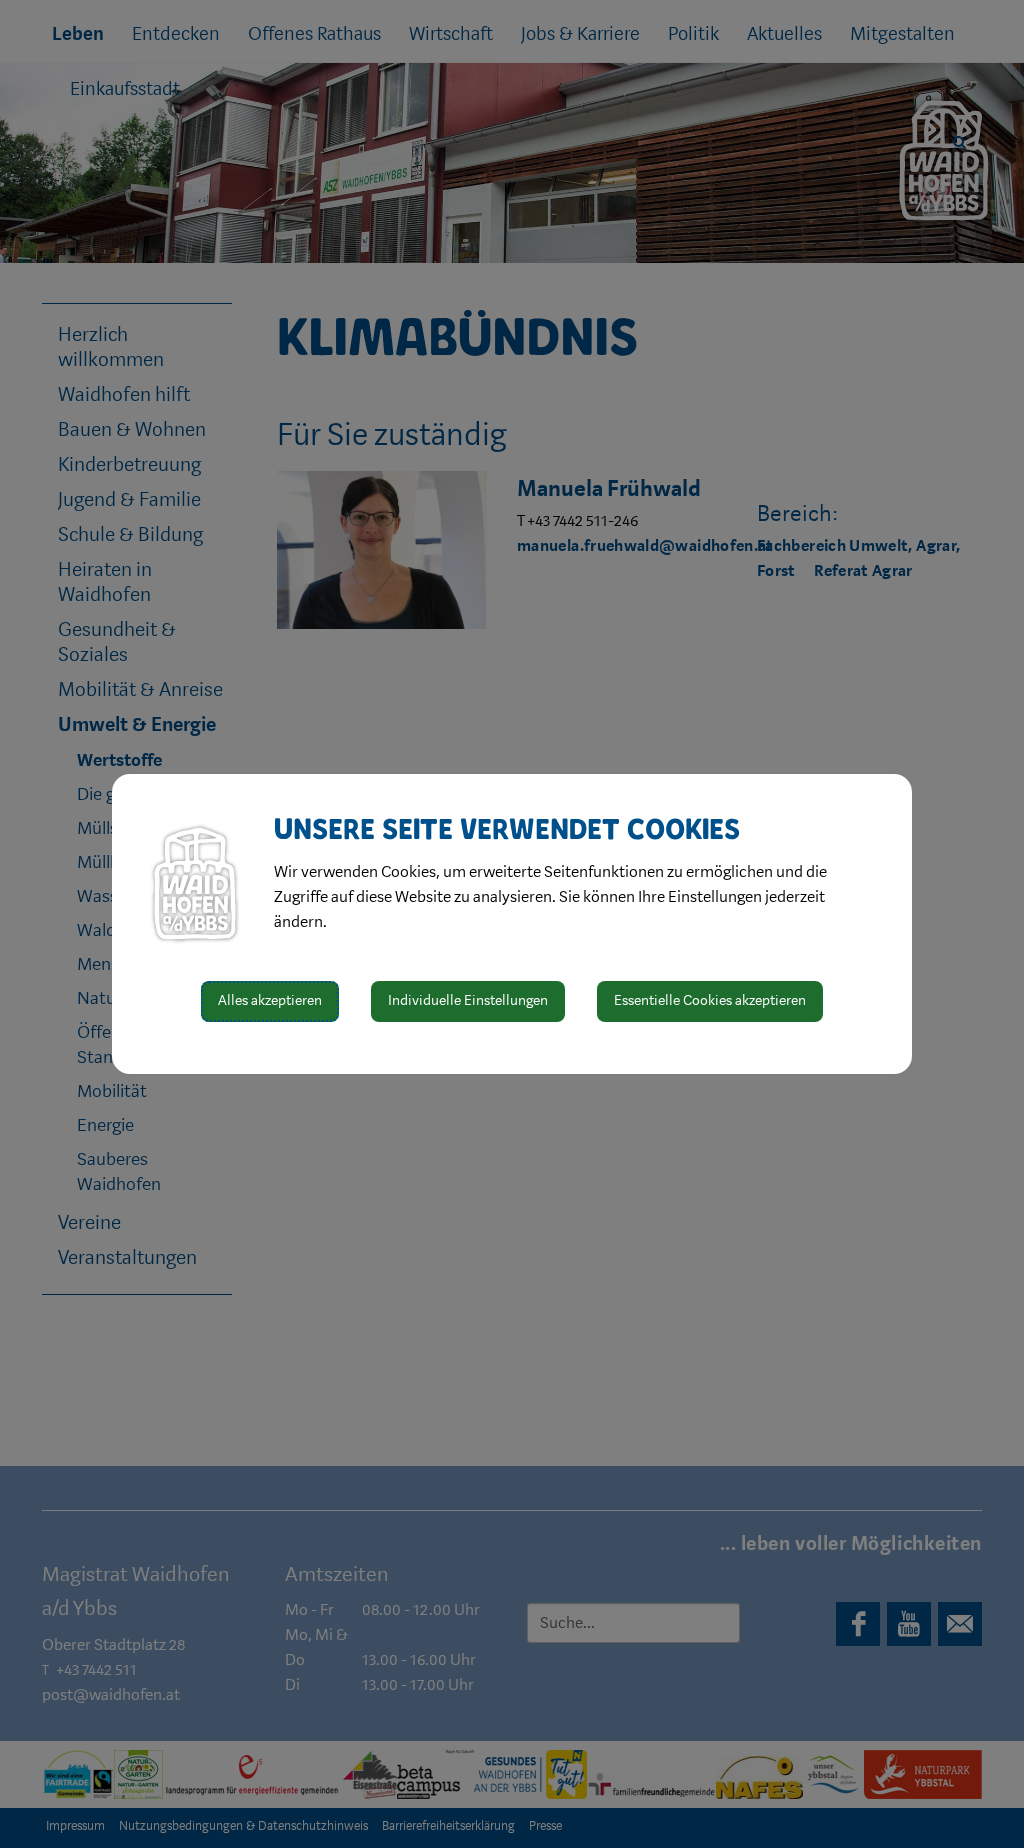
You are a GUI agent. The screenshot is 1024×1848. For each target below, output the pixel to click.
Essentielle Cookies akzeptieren (710, 1000)
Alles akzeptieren (270, 1000)
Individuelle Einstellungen (468, 1000)
